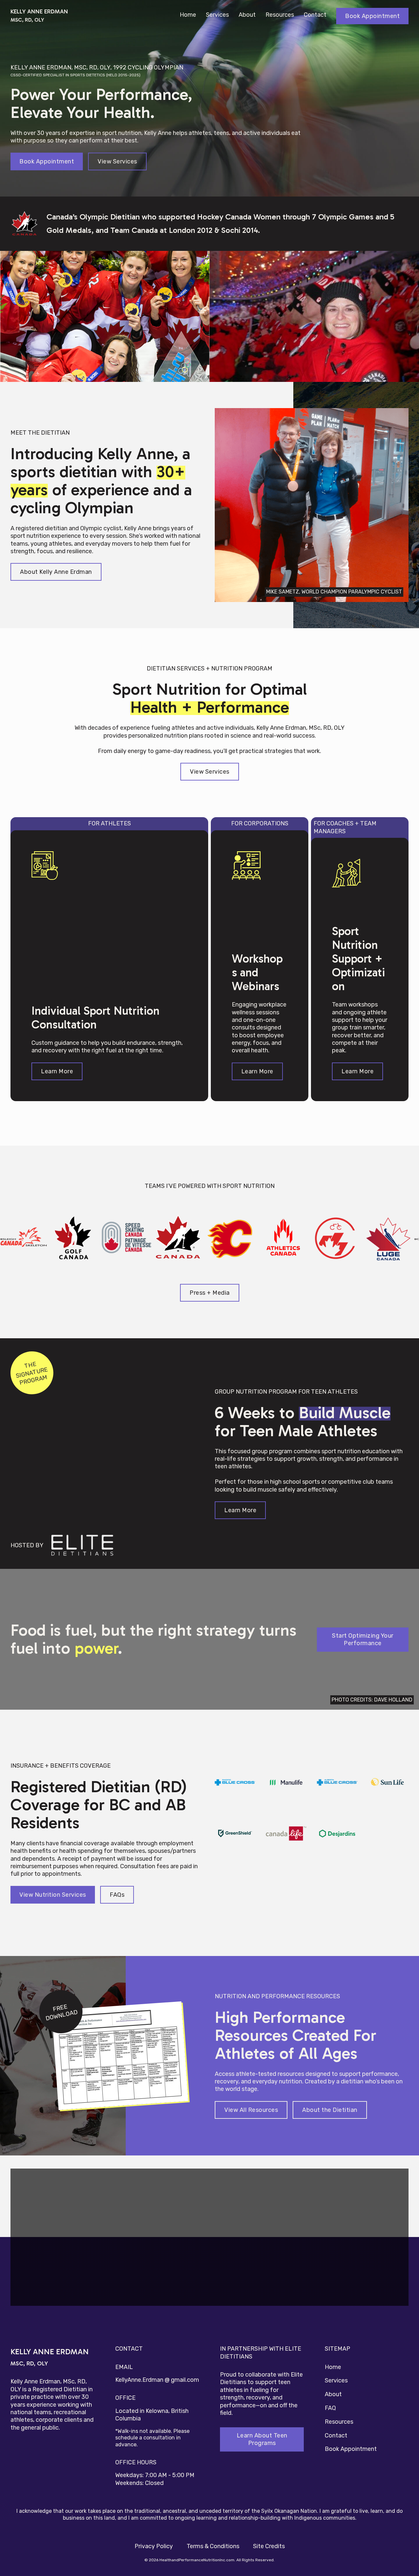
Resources (280, 15)
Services (217, 15)
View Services (117, 161)
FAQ (330, 2408)
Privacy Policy (154, 2546)
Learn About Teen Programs (262, 2439)
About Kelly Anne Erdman (56, 572)
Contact (315, 15)
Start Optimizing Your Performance (363, 1639)
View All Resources (251, 2110)
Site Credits (269, 2546)
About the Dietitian (330, 2110)
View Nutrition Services (53, 1894)
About (247, 15)
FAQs (117, 1894)
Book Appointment (372, 16)
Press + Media (210, 1292)
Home (188, 15)
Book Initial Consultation (234, 2284)
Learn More (57, 1071)
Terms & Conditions (213, 2546)
